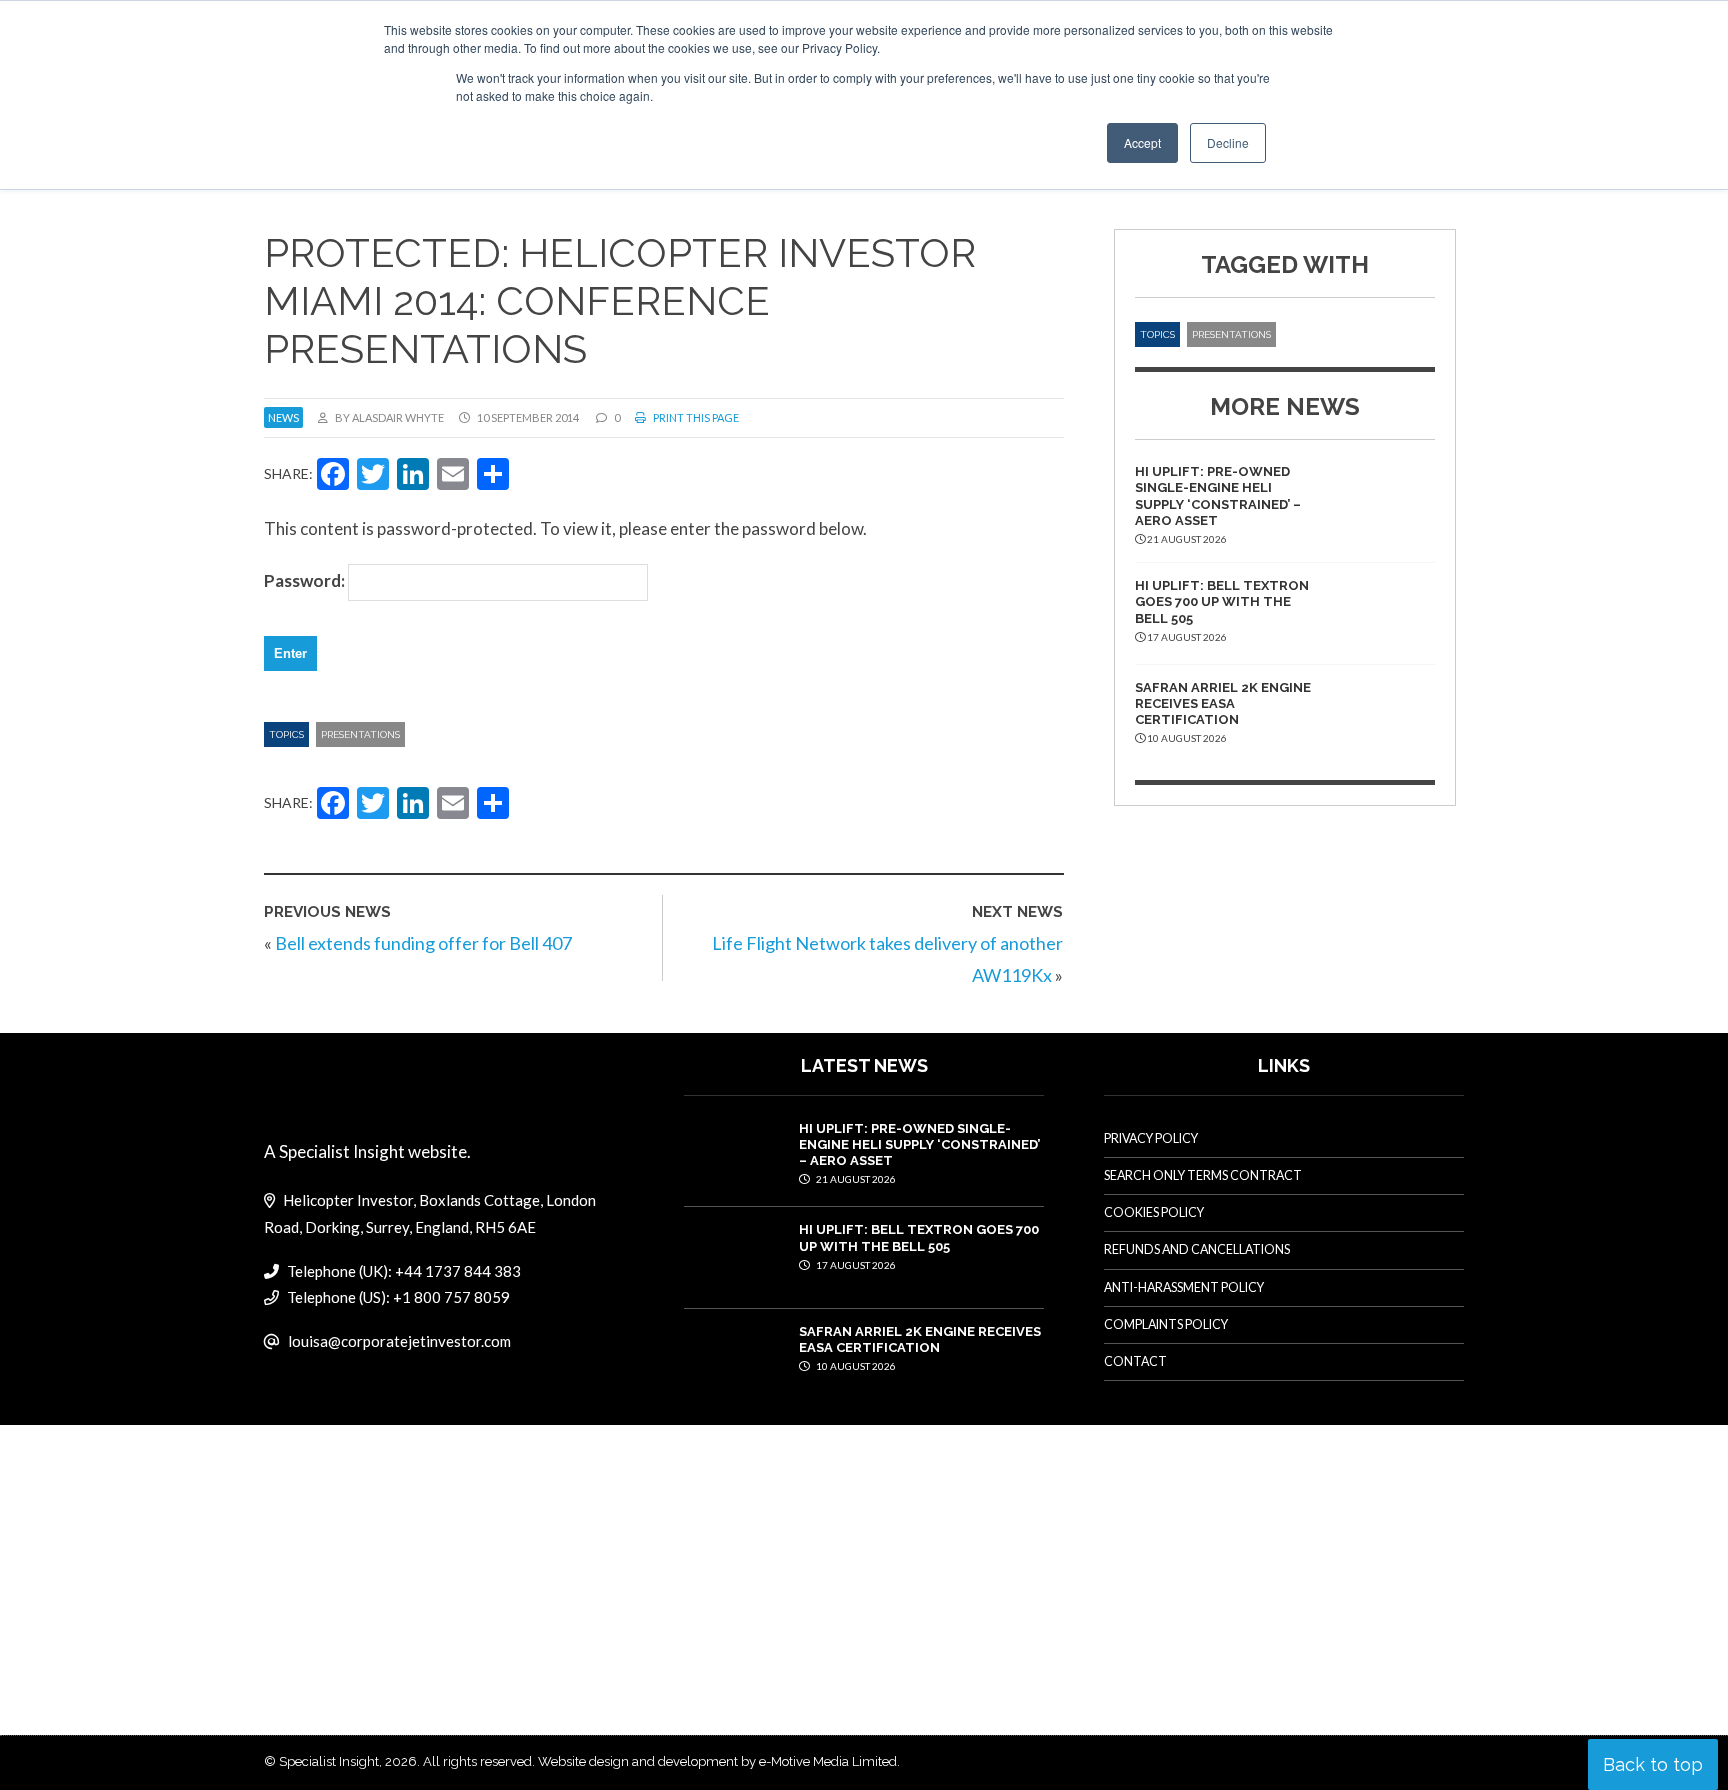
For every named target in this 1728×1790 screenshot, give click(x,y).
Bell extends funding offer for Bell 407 (423, 943)
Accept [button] (1142, 142)
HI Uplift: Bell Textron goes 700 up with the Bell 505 (1222, 602)
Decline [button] (1228, 142)
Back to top (1653, 1764)
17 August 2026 (855, 1265)
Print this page (695, 417)
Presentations (360, 734)
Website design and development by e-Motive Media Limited (717, 1761)
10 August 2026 (855, 1366)
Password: (306, 580)
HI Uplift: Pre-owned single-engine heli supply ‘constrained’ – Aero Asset (1218, 496)
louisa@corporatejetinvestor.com (399, 1341)
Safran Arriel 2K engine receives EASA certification (1223, 704)
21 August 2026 (855, 1179)
